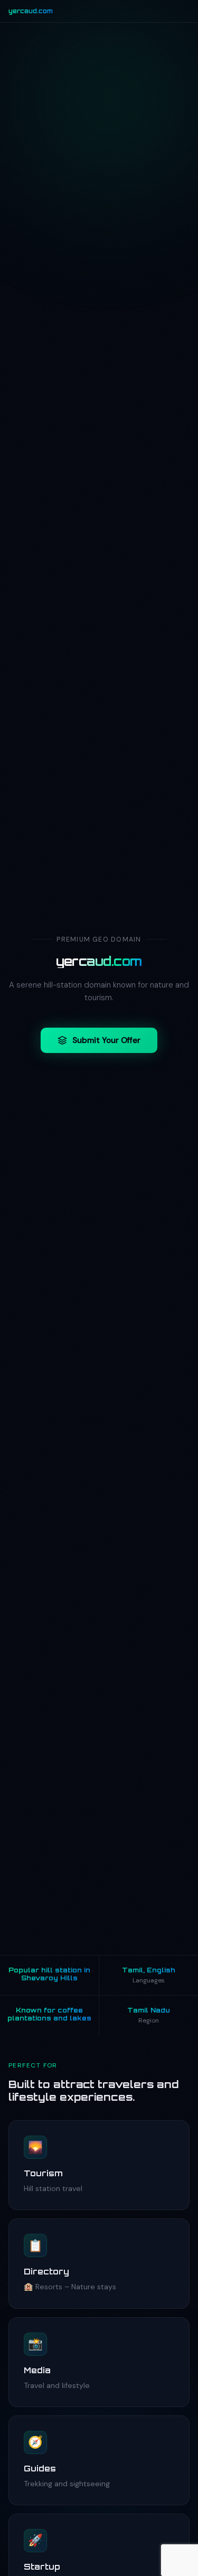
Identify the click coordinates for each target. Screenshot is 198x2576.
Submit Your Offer (106, 1040)
